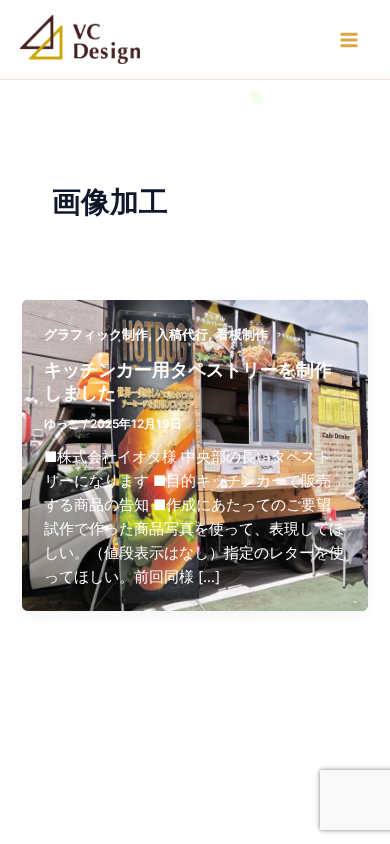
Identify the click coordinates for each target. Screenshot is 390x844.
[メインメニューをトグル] (349, 40)
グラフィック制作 (96, 334)
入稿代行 (182, 334)
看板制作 (242, 334)
